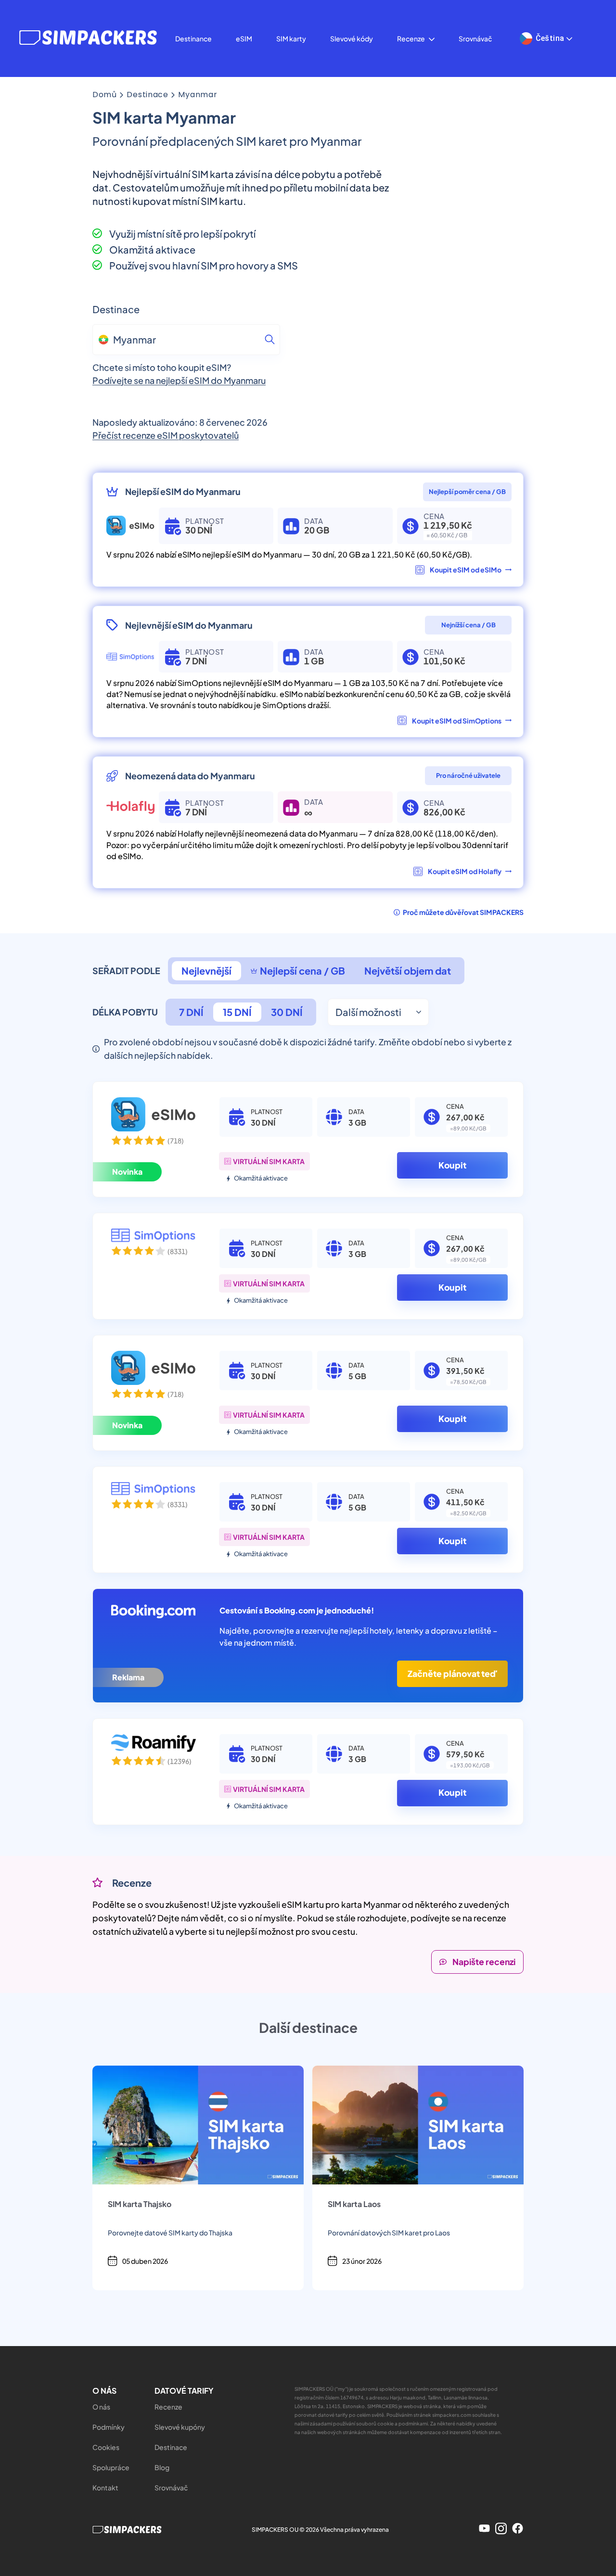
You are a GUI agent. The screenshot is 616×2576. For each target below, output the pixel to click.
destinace (147, 95)
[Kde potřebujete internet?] (269, 340)
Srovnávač (475, 38)
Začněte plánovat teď (453, 1674)
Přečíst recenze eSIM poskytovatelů (166, 435)
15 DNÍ (237, 1012)
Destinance (193, 38)
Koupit (452, 1165)
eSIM (244, 38)
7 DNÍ (191, 1012)
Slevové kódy (352, 38)
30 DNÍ (287, 1012)
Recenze (411, 38)
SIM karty (291, 38)
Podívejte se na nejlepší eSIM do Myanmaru (179, 380)
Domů (105, 95)
